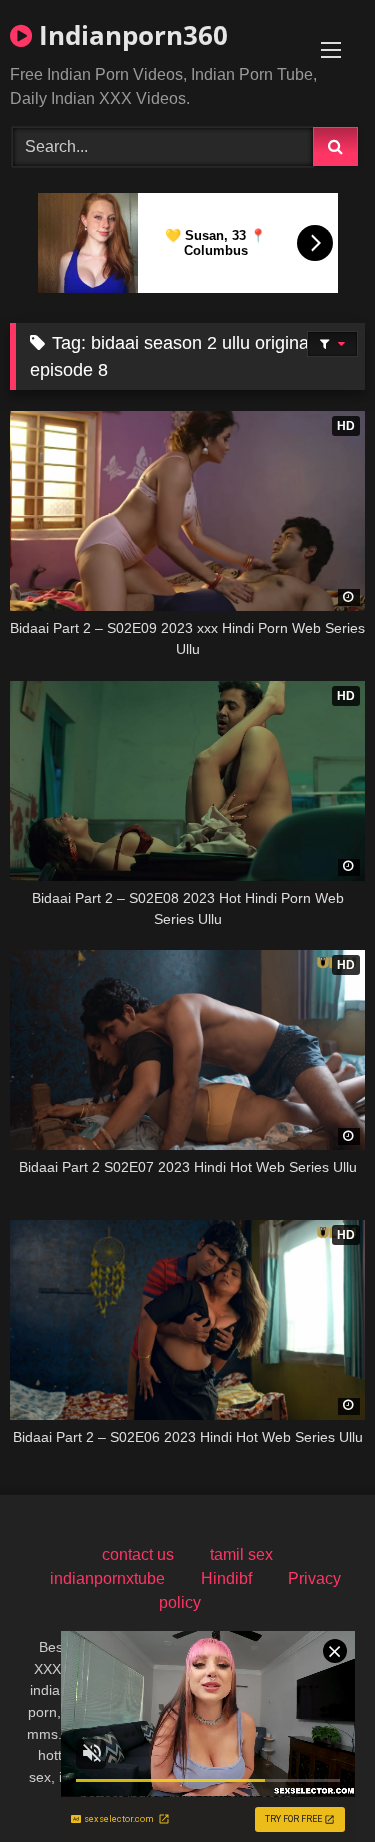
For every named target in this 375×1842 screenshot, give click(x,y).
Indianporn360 (130, 35)
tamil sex (241, 1554)
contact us (138, 1554)
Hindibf (226, 1578)
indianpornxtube (107, 1578)
